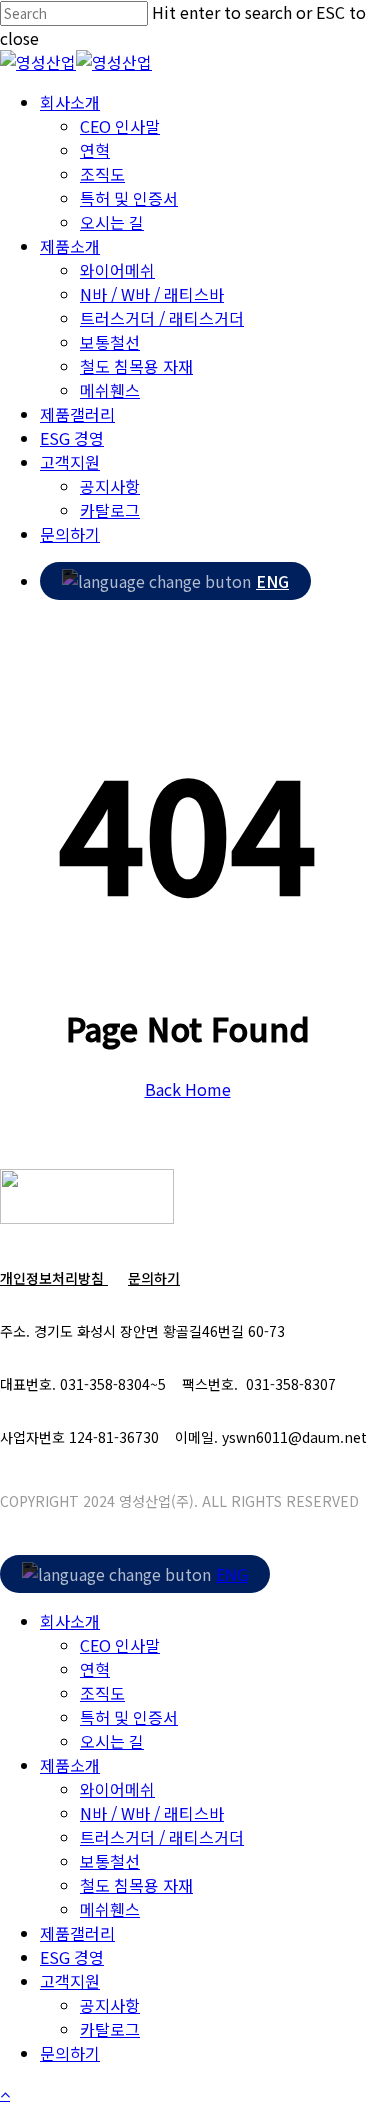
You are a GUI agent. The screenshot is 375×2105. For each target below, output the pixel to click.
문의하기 (154, 1278)
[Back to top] (5, 2093)
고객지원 (70, 1981)
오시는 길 (112, 1741)
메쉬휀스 (110, 1909)
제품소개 (70, 1765)
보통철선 (110, 1861)
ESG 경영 (72, 1957)
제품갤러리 (77, 1933)
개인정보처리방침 (54, 1278)
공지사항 (110, 2005)
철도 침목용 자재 (136, 1885)
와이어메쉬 (117, 1789)
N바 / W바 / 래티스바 (152, 1813)
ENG (272, 581)
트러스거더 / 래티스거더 (162, 1837)
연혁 (95, 1669)
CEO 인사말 (120, 1645)
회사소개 (70, 1621)
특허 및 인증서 (129, 1717)
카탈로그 (110, 2029)
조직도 (102, 1693)
